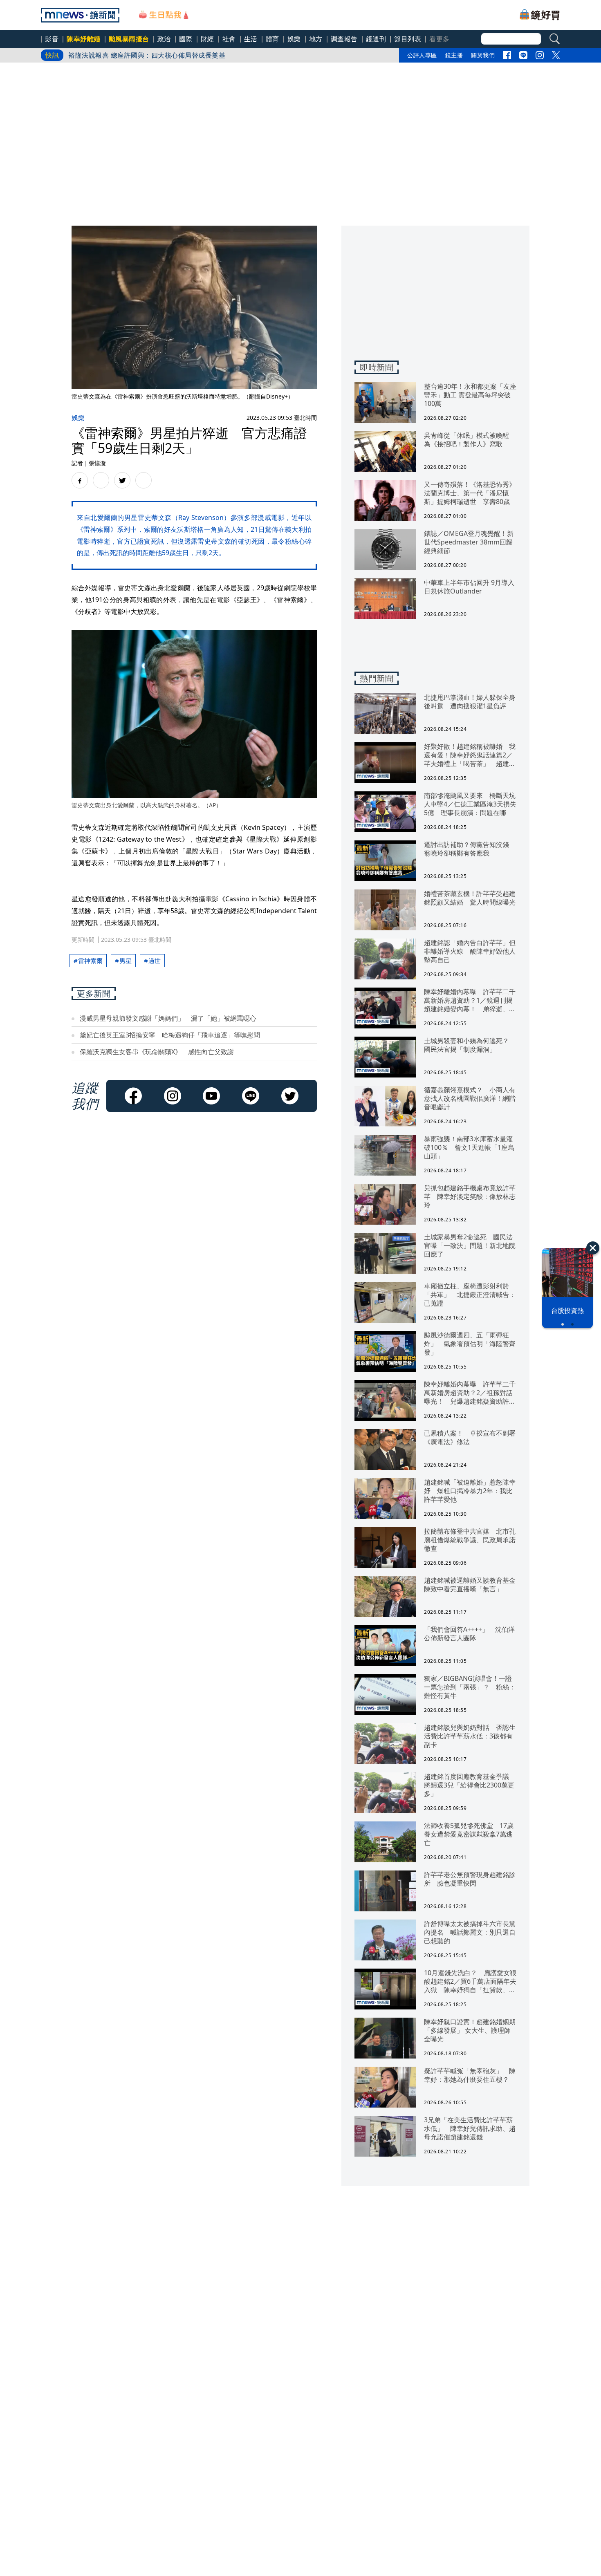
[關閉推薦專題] (593, 1248)
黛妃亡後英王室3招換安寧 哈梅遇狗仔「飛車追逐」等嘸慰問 (170, 1035)
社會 (229, 39)
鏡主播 (454, 55)
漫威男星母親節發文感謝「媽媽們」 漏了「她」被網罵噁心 (168, 1018)
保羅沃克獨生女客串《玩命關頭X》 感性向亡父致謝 (157, 1052)
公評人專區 (422, 55)
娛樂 (294, 39)
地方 (316, 39)
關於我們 (483, 55)
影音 (52, 39)
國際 (186, 39)
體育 (272, 39)
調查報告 (344, 39)
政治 (164, 39)
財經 (207, 39)
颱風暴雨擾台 (129, 39)
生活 (251, 39)
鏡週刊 (376, 39)
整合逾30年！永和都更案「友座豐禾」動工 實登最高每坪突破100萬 (170, 55)
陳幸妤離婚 (84, 39)
